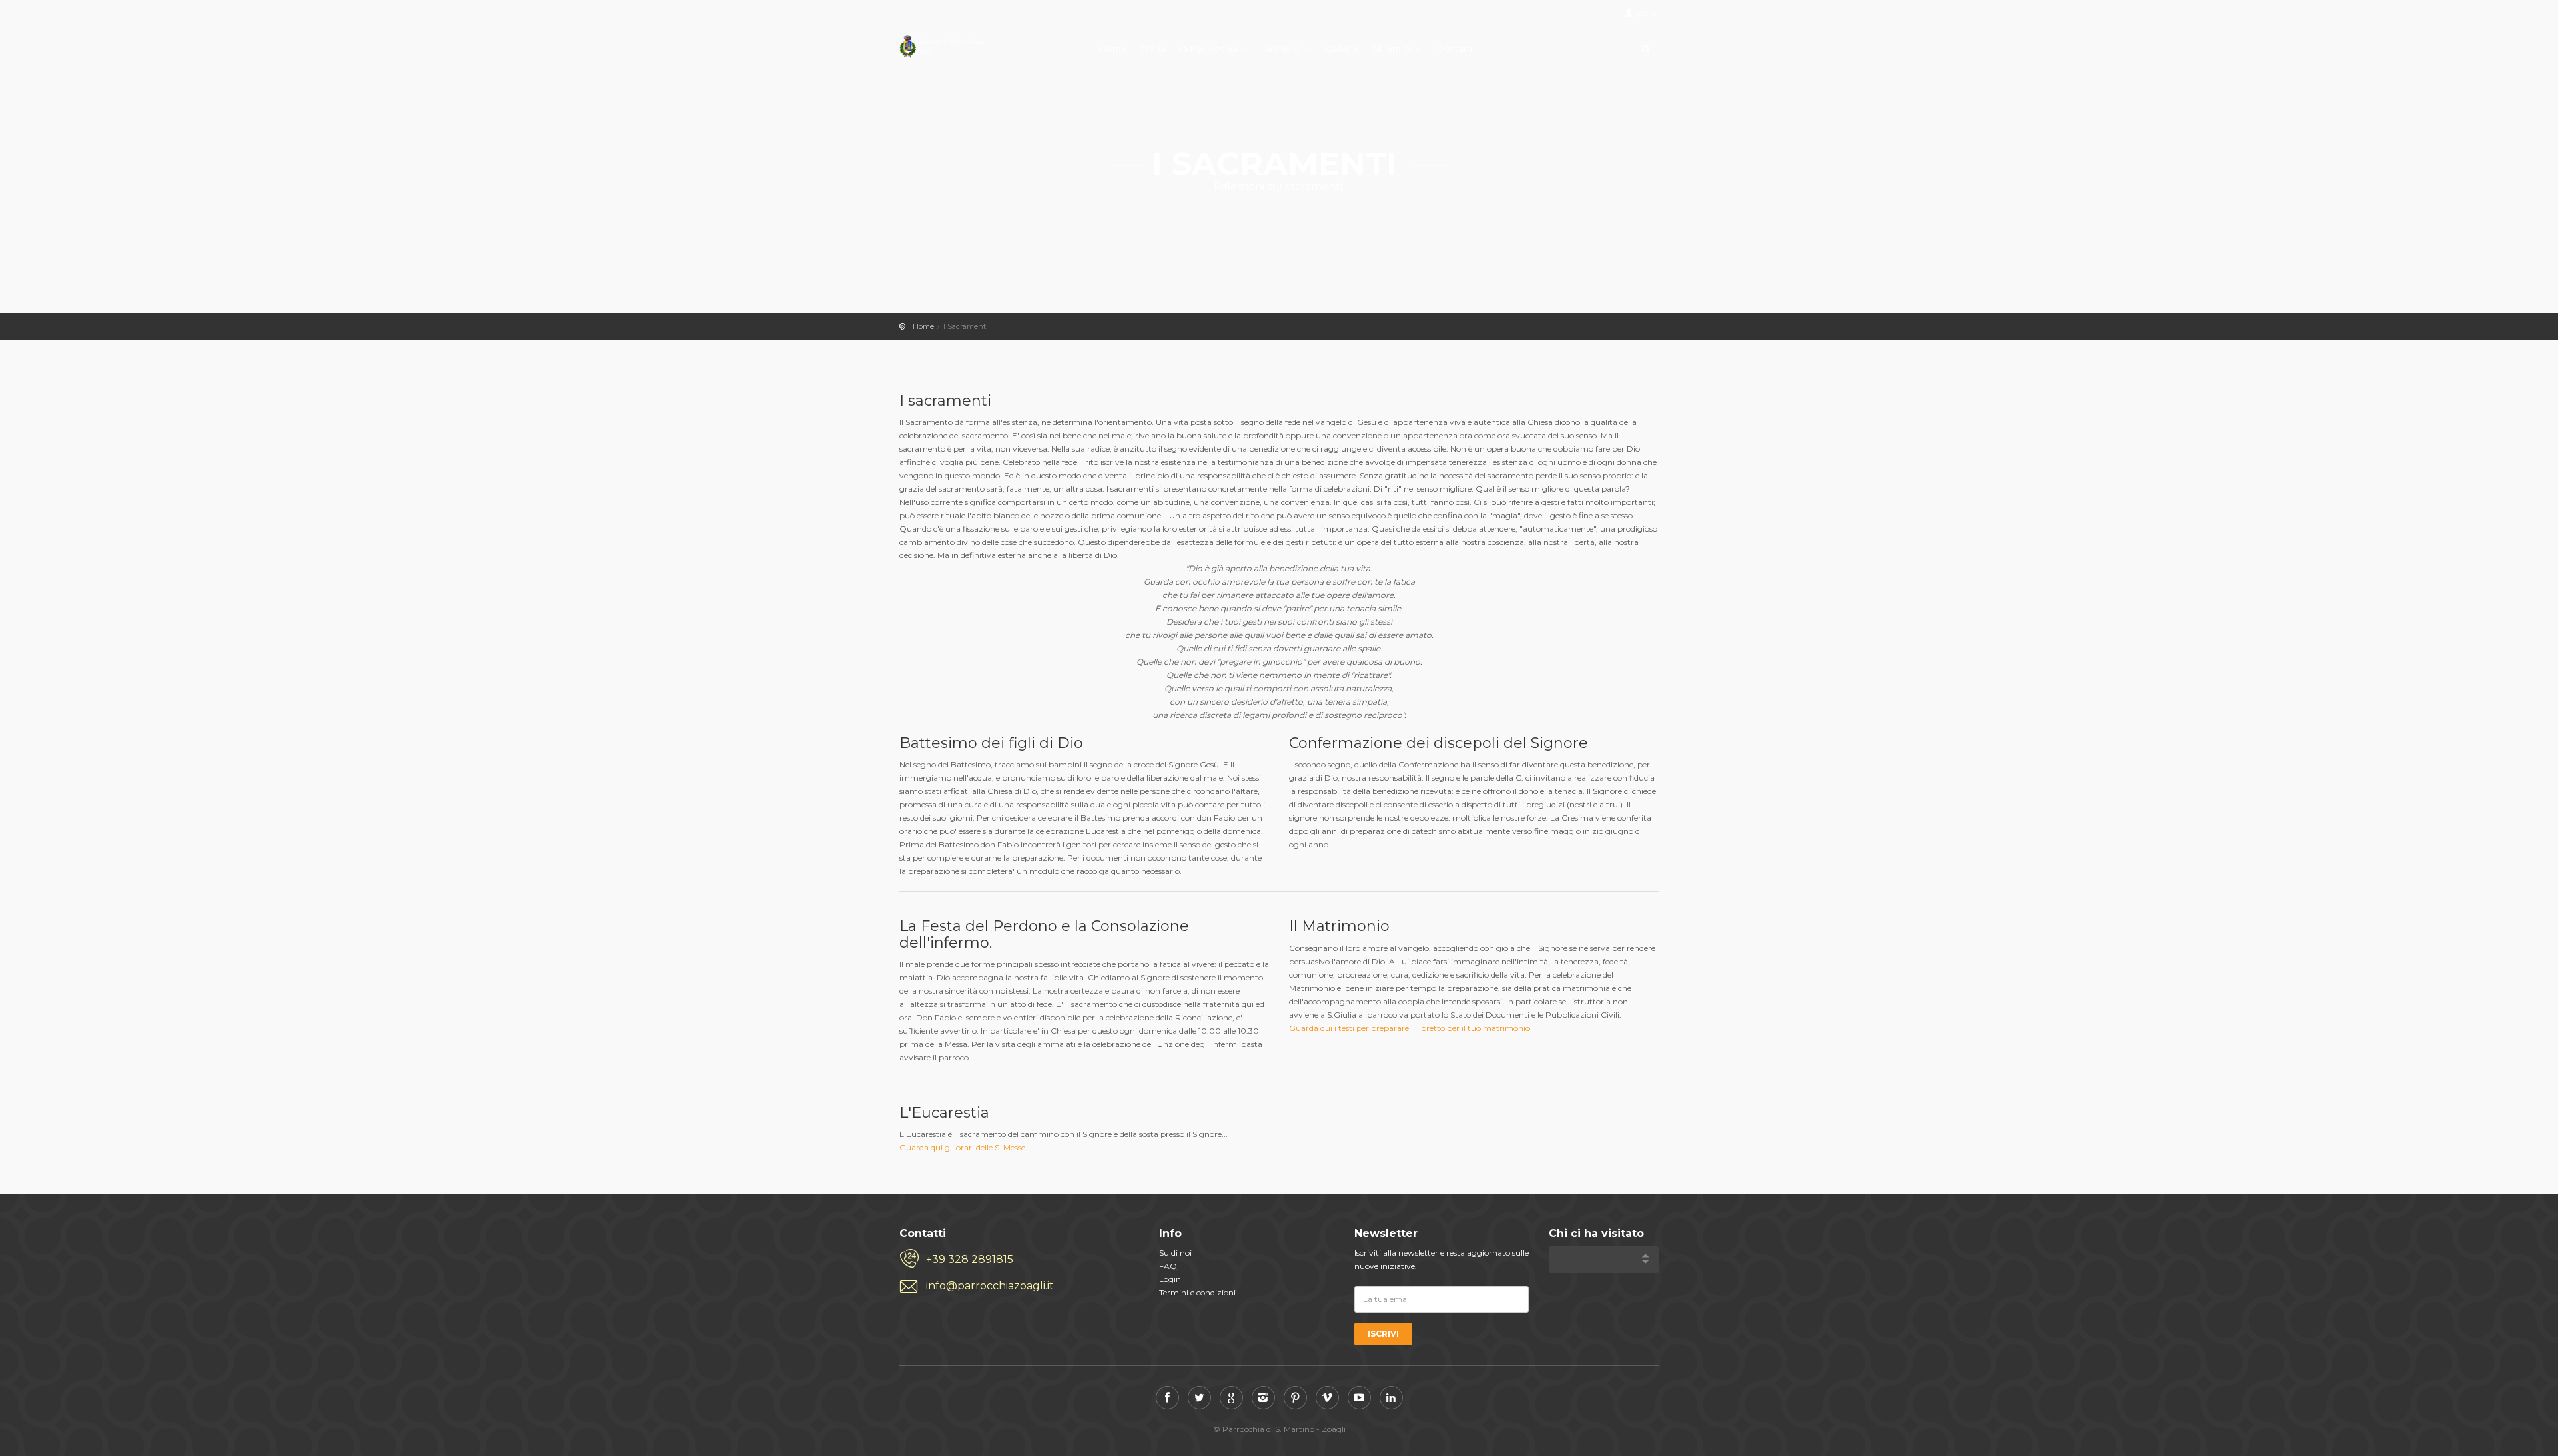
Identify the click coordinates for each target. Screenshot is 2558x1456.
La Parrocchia (1209, 49)
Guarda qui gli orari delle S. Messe (962, 1147)
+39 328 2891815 (970, 1259)
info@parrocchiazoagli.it (990, 1286)
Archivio (1283, 49)
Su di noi (1175, 1253)
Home (1113, 49)
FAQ (1168, 1266)
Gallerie (1342, 49)
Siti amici (1392, 49)
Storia (1153, 49)
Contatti (1455, 49)
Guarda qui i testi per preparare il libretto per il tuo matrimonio (1410, 1028)
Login (1645, 13)
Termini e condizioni (1197, 1292)
